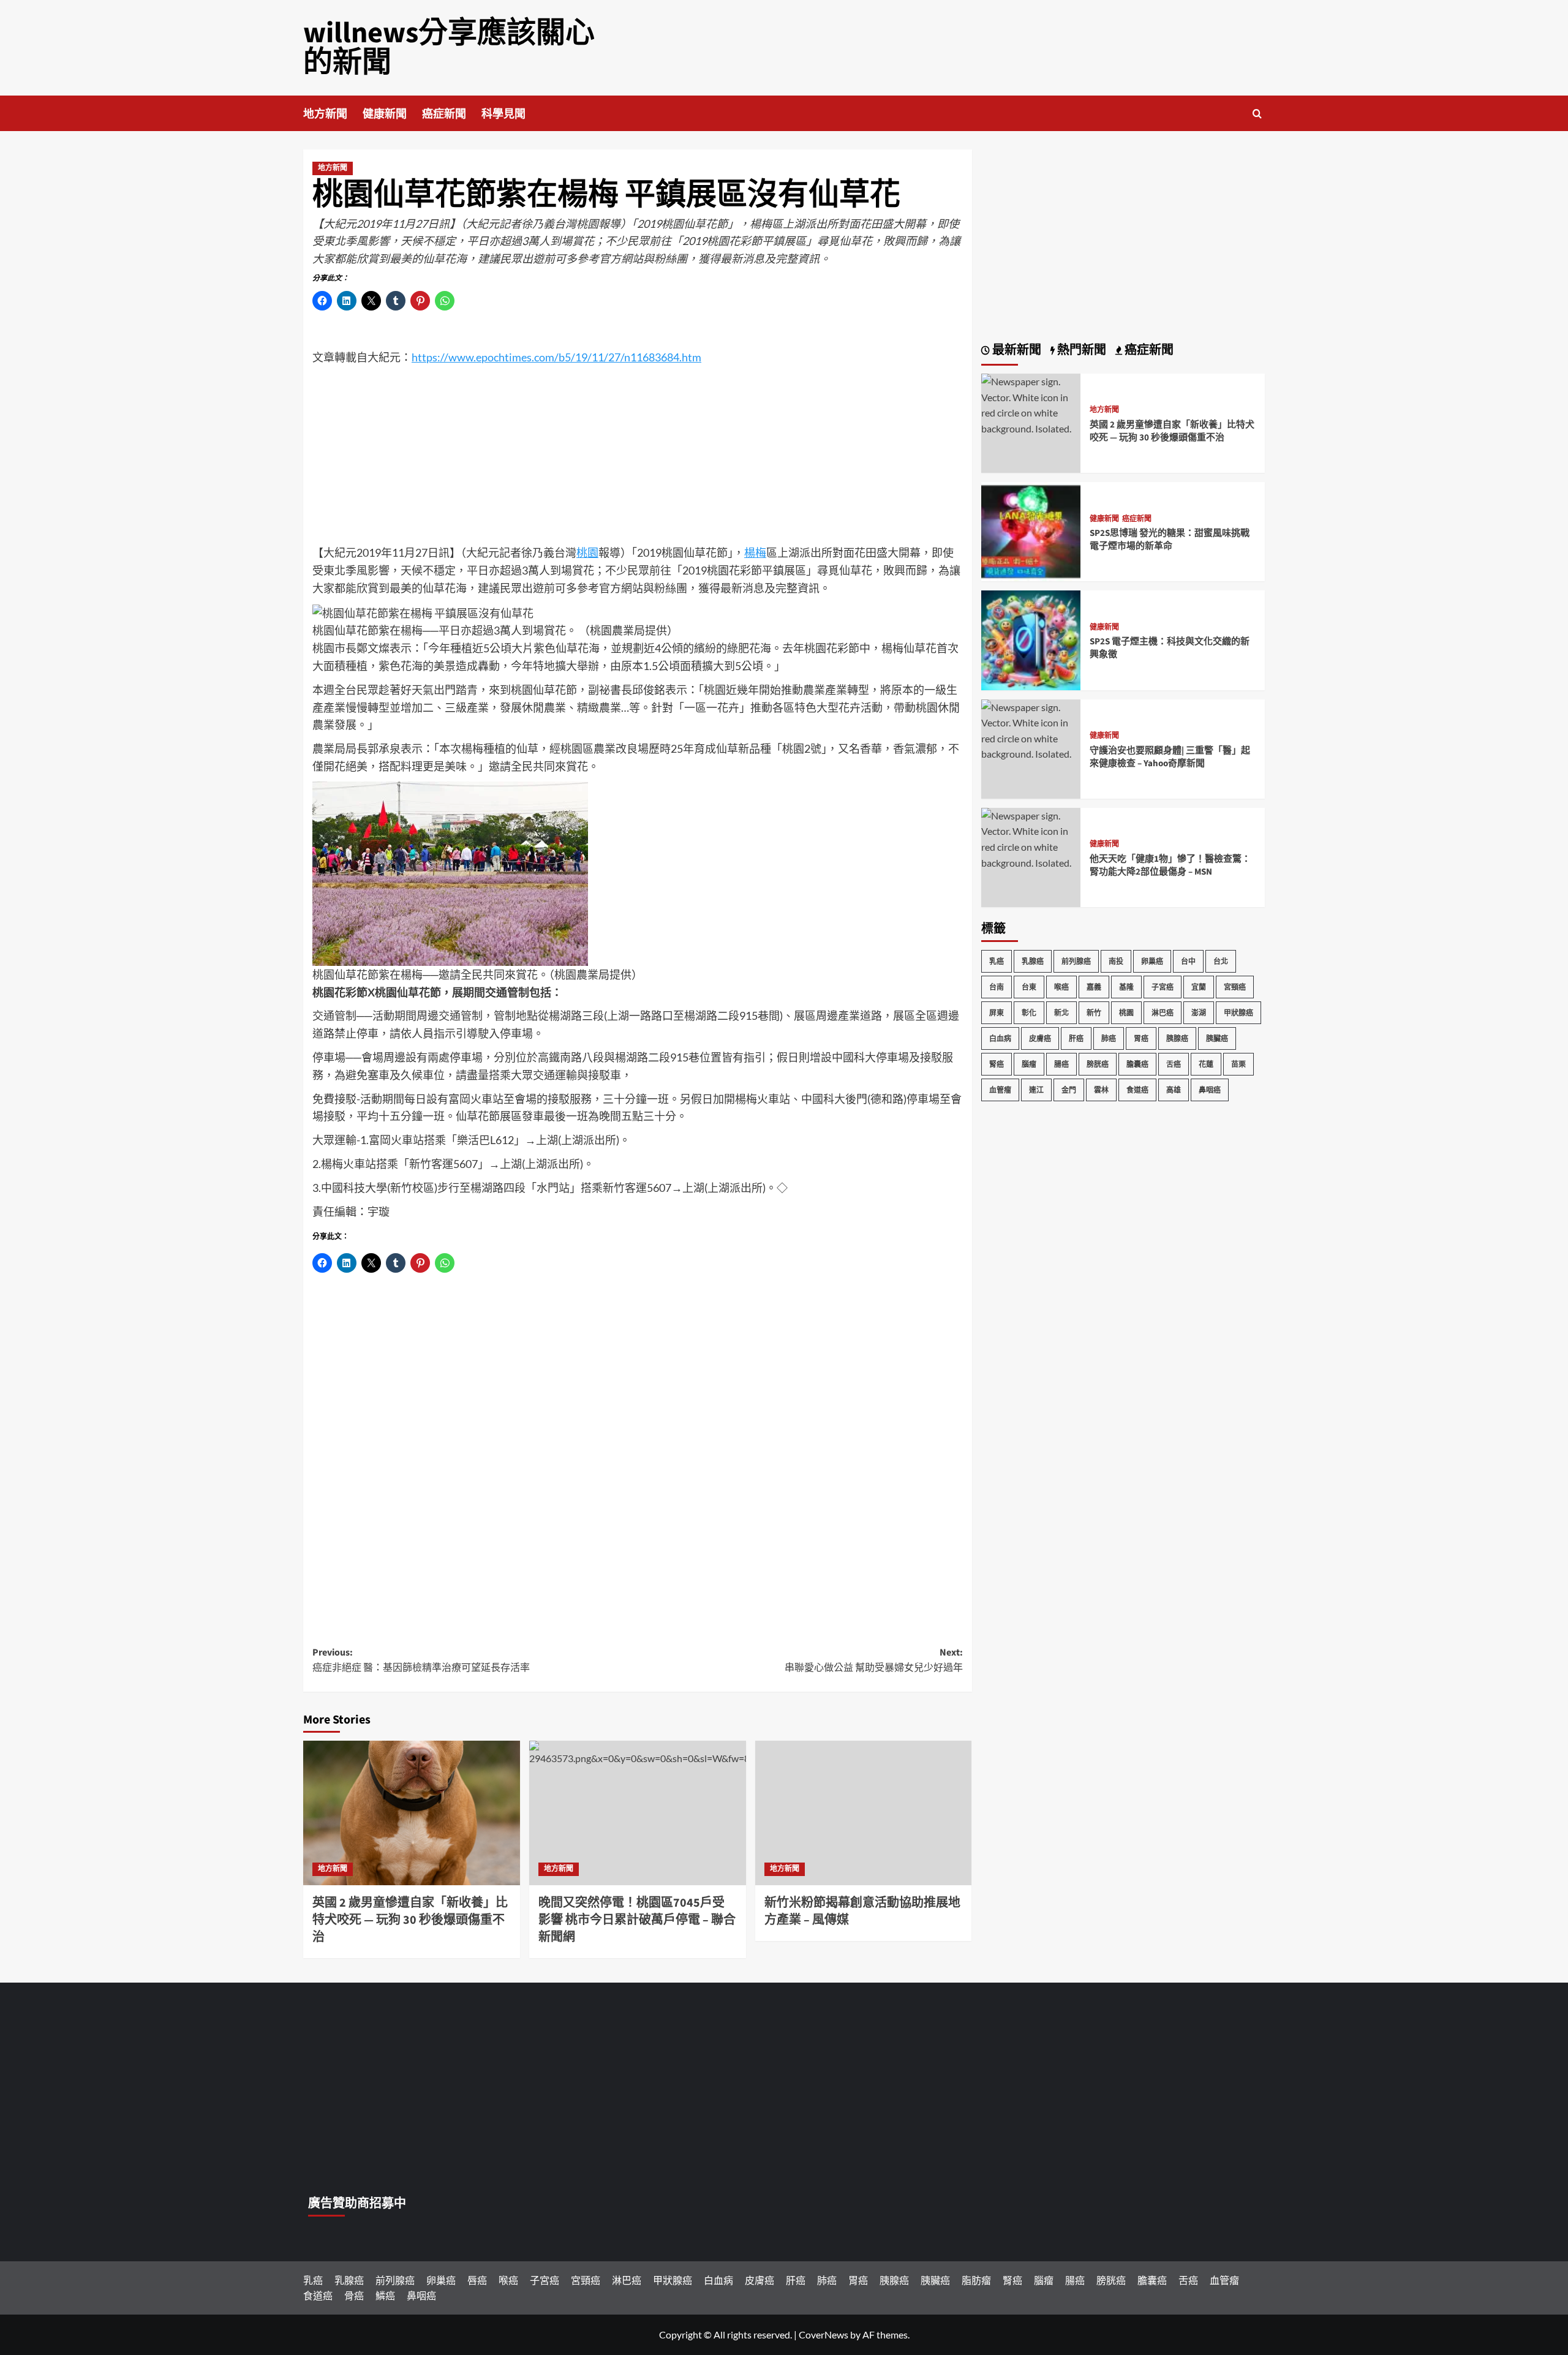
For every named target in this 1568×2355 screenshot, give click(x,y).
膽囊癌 (1137, 1064)
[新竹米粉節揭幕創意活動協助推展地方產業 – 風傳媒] (864, 1813)
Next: (874, 1660)
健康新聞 (385, 114)
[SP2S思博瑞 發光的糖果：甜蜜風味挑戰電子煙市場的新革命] (1031, 530)
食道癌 (1137, 1090)
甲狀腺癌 (1238, 1013)
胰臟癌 (1217, 1038)
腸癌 (1061, 1064)
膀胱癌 (1098, 1064)
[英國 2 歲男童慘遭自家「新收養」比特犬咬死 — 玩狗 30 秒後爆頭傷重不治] (412, 1813)
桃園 (587, 552)
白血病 (1000, 1038)
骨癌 (354, 2295)
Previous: (421, 1660)
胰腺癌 (1177, 1038)
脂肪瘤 (976, 2280)
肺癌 (1109, 1038)
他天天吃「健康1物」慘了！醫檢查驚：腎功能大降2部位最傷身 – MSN (1170, 865)
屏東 (997, 1013)
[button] (1257, 114)
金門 (1069, 1090)
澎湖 (1199, 1013)
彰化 (1029, 1013)
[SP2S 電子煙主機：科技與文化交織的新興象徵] (1031, 639)
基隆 (1126, 987)
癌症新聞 (444, 114)
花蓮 (1206, 1064)
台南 (997, 987)
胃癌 (1141, 1038)
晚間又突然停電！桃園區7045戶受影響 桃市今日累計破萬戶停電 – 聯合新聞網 (637, 1920)
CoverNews (824, 2334)
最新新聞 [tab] (1016, 350)
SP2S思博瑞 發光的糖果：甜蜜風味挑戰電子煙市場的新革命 (1170, 540)
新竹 (1094, 1013)
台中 (1188, 961)
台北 (1221, 961)
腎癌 (997, 1064)
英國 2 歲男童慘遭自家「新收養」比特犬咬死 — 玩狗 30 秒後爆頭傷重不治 (410, 1920)
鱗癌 (385, 2295)
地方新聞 (325, 114)
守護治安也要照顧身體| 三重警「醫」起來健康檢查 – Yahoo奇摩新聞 (1170, 757)
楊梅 (755, 552)
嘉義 (1094, 987)
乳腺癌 (1033, 961)
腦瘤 (1029, 1064)
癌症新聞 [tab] (1148, 350)
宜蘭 (1199, 987)
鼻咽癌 (1210, 1090)
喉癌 (1061, 987)
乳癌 (997, 961)
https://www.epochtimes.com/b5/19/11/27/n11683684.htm (556, 357)
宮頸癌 (1235, 987)
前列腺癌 (1076, 961)
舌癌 (1174, 1064)
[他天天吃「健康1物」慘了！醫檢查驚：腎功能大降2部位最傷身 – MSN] (1031, 838)
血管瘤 (1000, 1090)
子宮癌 (1163, 987)
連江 (1036, 1090)
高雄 (1174, 1090)
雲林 (1101, 1090)
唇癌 (477, 2280)
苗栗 (1238, 1064)
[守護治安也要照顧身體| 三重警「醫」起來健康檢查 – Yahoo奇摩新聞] (1031, 729)
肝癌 (1076, 1038)
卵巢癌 (1152, 961)
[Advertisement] (638, 458)
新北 (1061, 1013)
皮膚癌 (1040, 1038)
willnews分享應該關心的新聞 (449, 48)
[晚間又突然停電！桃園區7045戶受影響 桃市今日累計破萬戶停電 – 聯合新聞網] (638, 1813)
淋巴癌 (1163, 1013)
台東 (1029, 987)
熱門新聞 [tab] (1080, 350)
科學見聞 (503, 114)
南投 (1116, 961)
